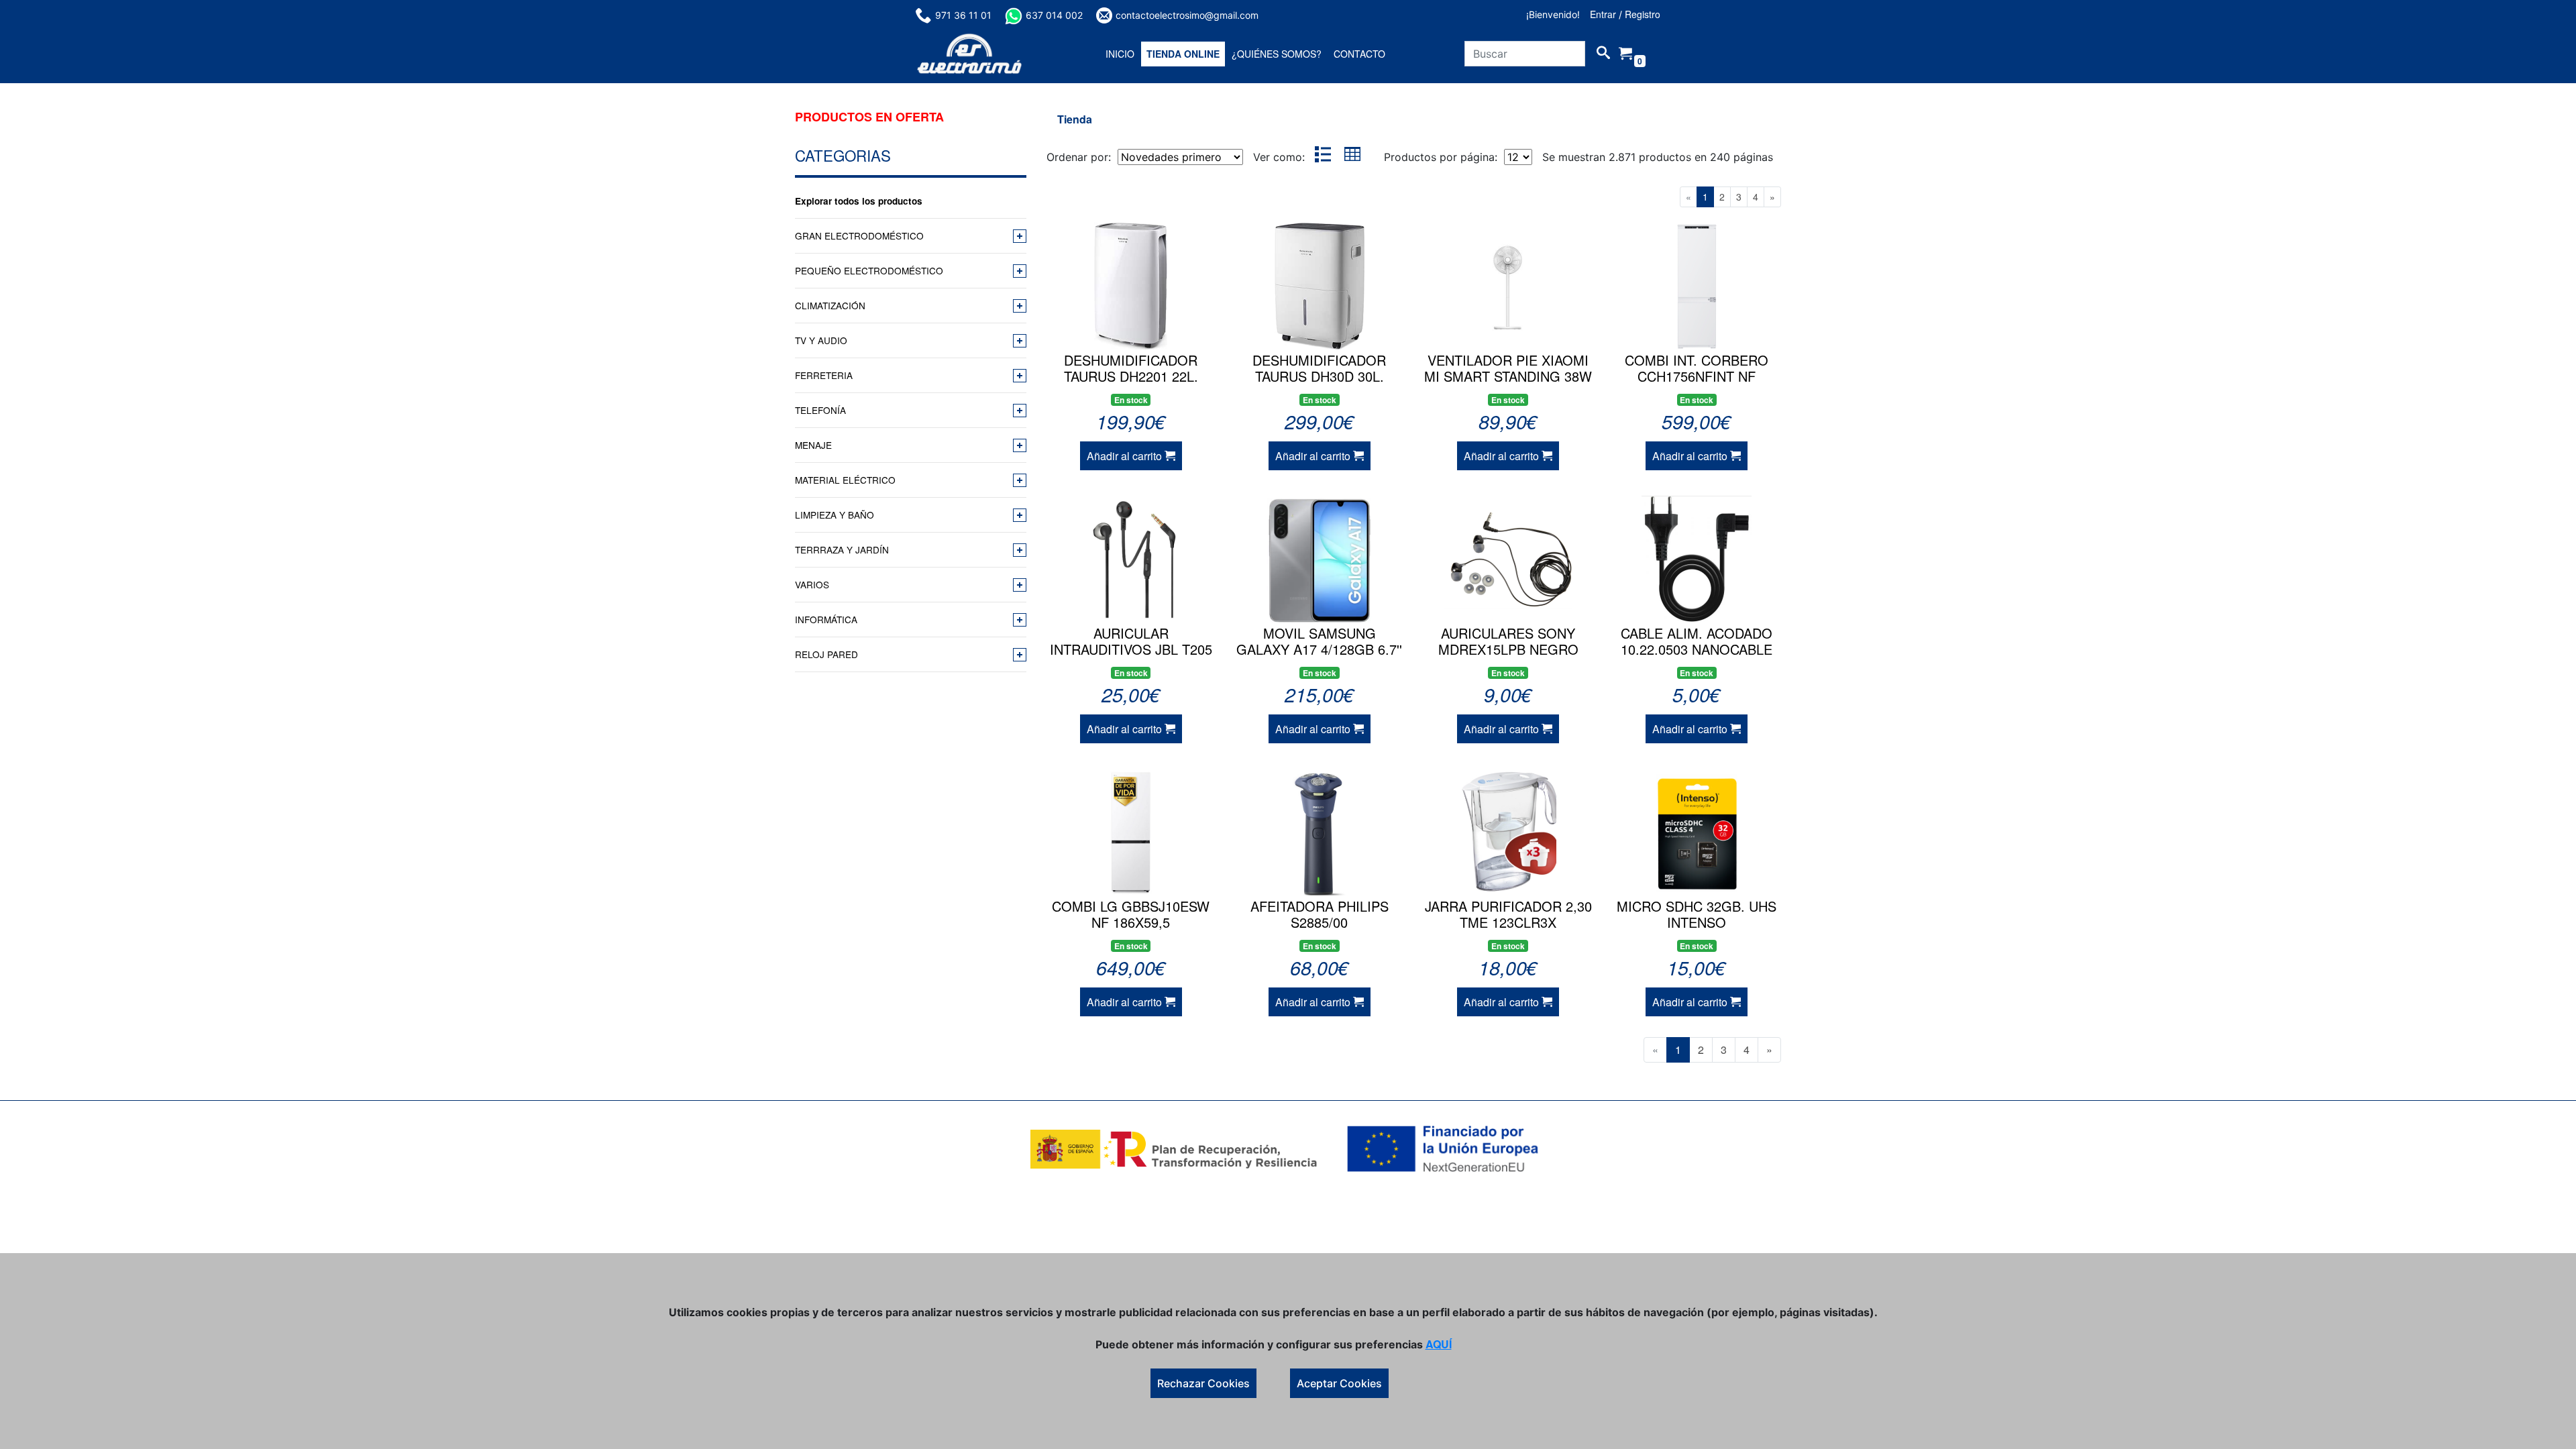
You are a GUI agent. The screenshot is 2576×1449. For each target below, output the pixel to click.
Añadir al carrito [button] (1126, 456)
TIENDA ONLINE (1183, 54)
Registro (1643, 14)
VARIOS (812, 584)
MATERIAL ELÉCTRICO (845, 480)
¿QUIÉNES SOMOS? (1277, 54)
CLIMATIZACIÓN (830, 305)
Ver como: (1279, 157)
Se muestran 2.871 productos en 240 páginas (1658, 157)
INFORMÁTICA (826, 619)
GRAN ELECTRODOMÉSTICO (859, 235)
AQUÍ (1439, 1344)
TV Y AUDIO (821, 340)
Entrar (1603, 14)
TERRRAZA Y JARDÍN (842, 549)
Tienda (1075, 119)
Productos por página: (1442, 157)
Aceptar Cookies (1339, 1383)
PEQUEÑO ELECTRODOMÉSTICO (869, 270)
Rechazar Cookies (1203, 1383)
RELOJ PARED (826, 654)
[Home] (969, 54)
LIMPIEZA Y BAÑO (835, 515)
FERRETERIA (824, 375)
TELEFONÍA (820, 410)
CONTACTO (1359, 54)
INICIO (1120, 54)
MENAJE (813, 445)
